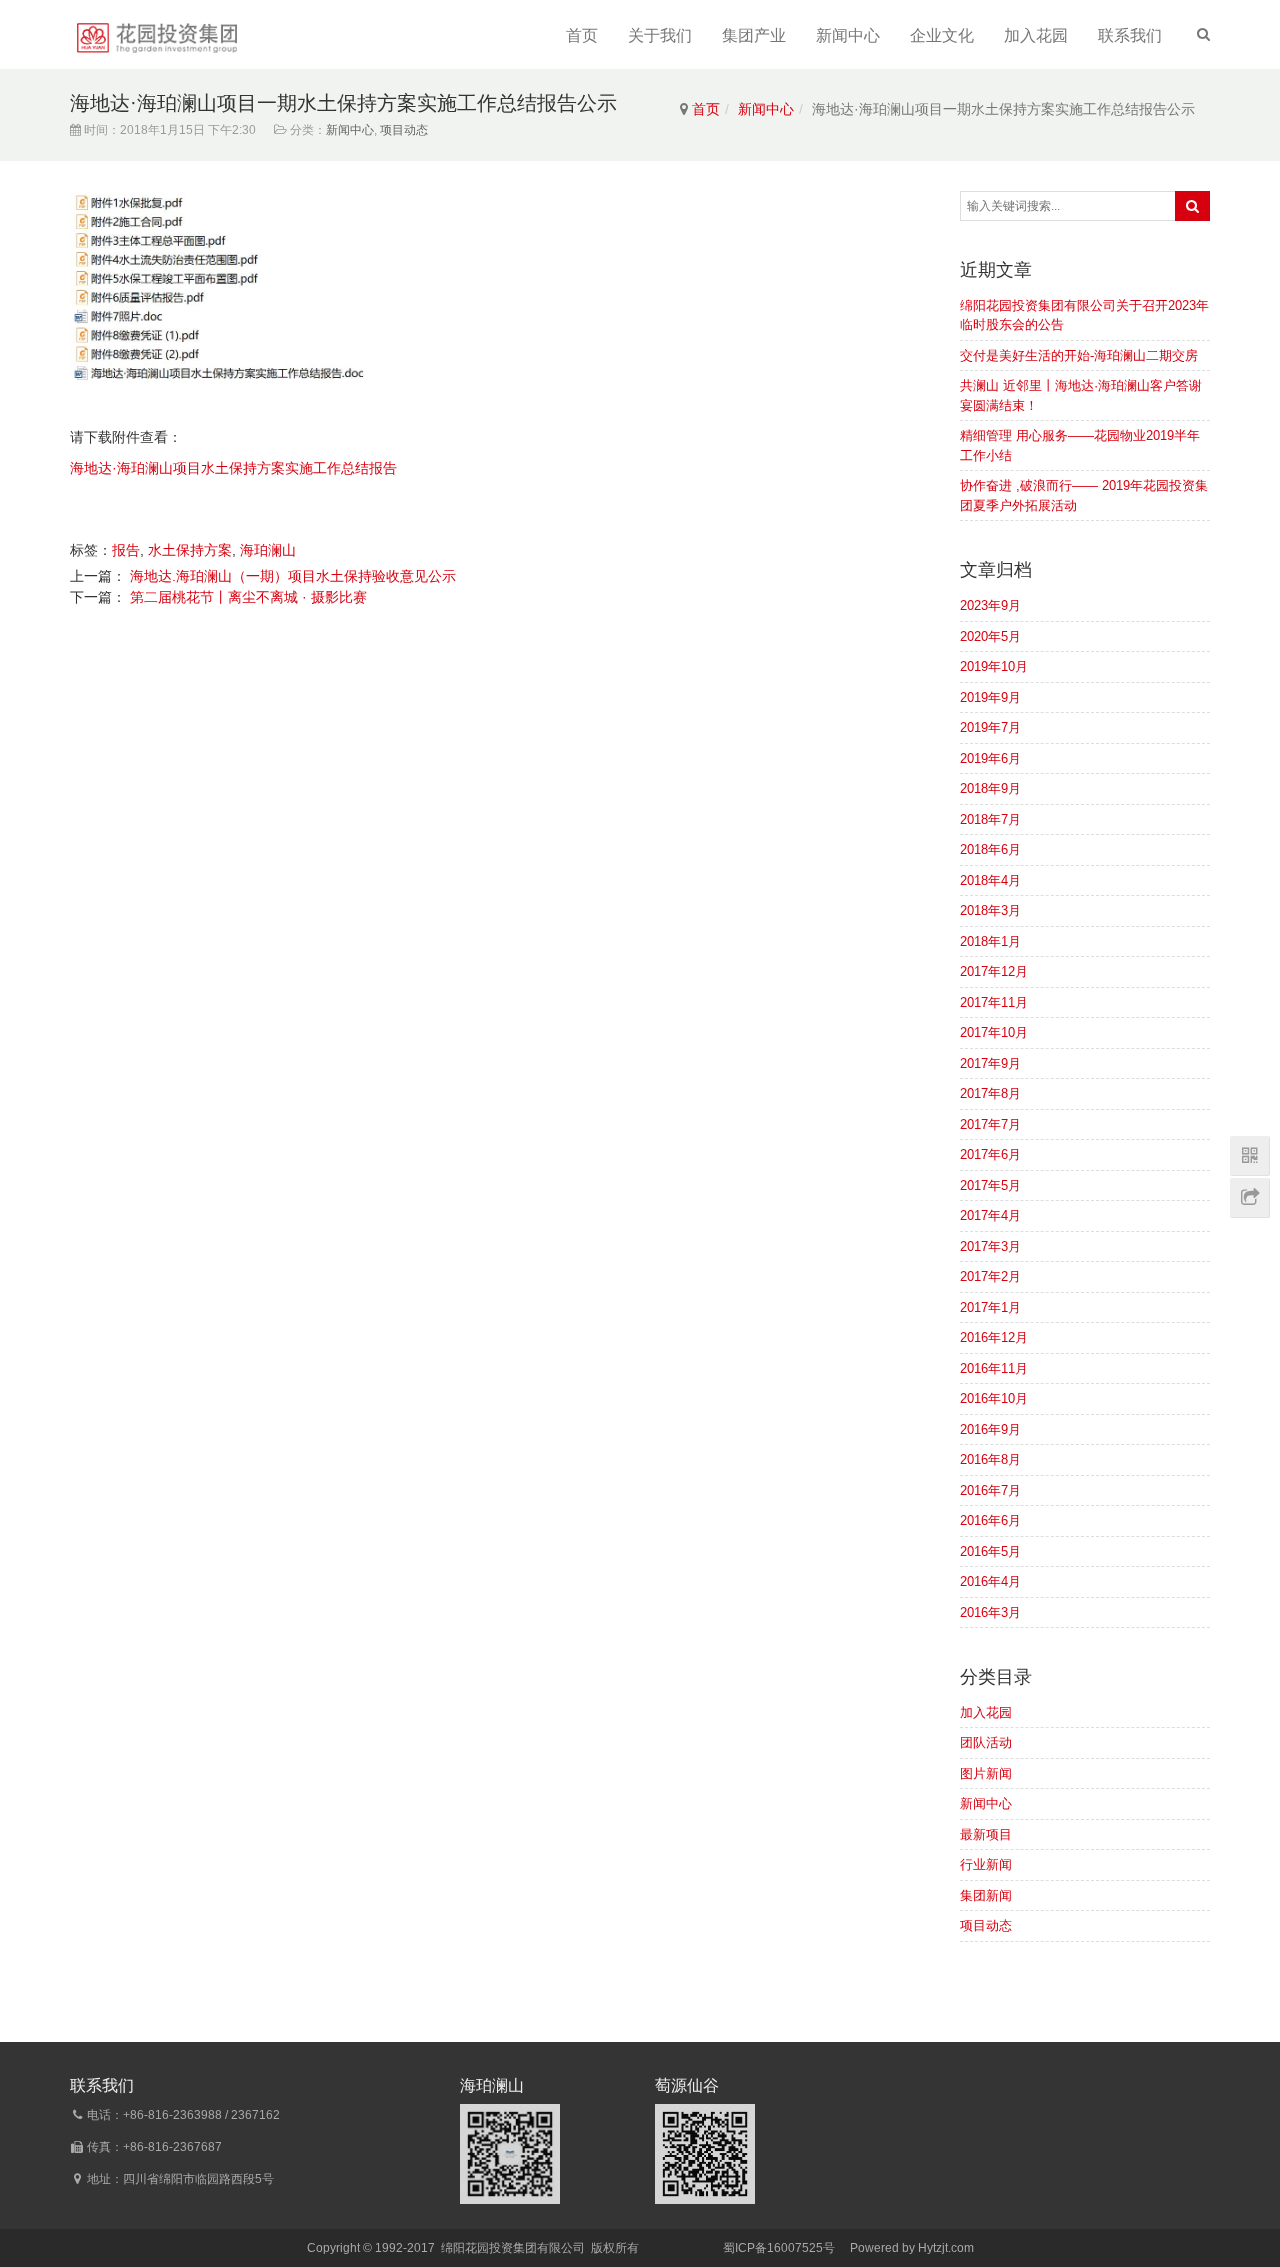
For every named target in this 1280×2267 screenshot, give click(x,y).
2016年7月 (990, 1490)
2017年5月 (990, 1185)
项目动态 (404, 130)
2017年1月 (990, 1307)
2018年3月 (990, 910)
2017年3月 (990, 1246)
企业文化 (942, 35)
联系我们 (1130, 35)
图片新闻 (986, 1773)
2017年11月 (994, 1002)
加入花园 (1036, 35)
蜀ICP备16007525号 (779, 2248)
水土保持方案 (190, 550)
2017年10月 (994, 1032)
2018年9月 (990, 788)
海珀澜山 (268, 550)
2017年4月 (990, 1215)
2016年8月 (990, 1459)
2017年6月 (990, 1154)
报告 (126, 550)
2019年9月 (990, 697)
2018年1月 (990, 941)
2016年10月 (994, 1398)
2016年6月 (990, 1520)
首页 (582, 35)
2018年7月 (990, 819)
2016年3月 (990, 1612)
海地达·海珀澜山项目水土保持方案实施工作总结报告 (233, 468)
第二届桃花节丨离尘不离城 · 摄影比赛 (248, 597)
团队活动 (986, 1742)
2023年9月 (990, 605)
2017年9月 (990, 1063)
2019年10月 (994, 666)
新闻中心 (848, 35)
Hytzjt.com (946, 2248)
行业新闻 (986, 1864)
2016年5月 (990, 1551)
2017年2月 (990, 1276)
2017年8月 (990, 1093)
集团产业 (754, 35)
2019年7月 (990, 727)
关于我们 (660, 35)
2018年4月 (990, 880)
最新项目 (986, 1834)
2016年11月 (994, 1368)
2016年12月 (994, 1337)
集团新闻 (986, 1895)
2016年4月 (990, 1581)
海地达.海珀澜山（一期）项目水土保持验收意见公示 (293, 576)
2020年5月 (990, 636)
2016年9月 (990, 1429)
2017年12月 (994, 971)
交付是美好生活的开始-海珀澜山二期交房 (1079, 355)
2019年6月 (990, 758)
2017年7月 (990, 1124)
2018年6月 (990, 849)
